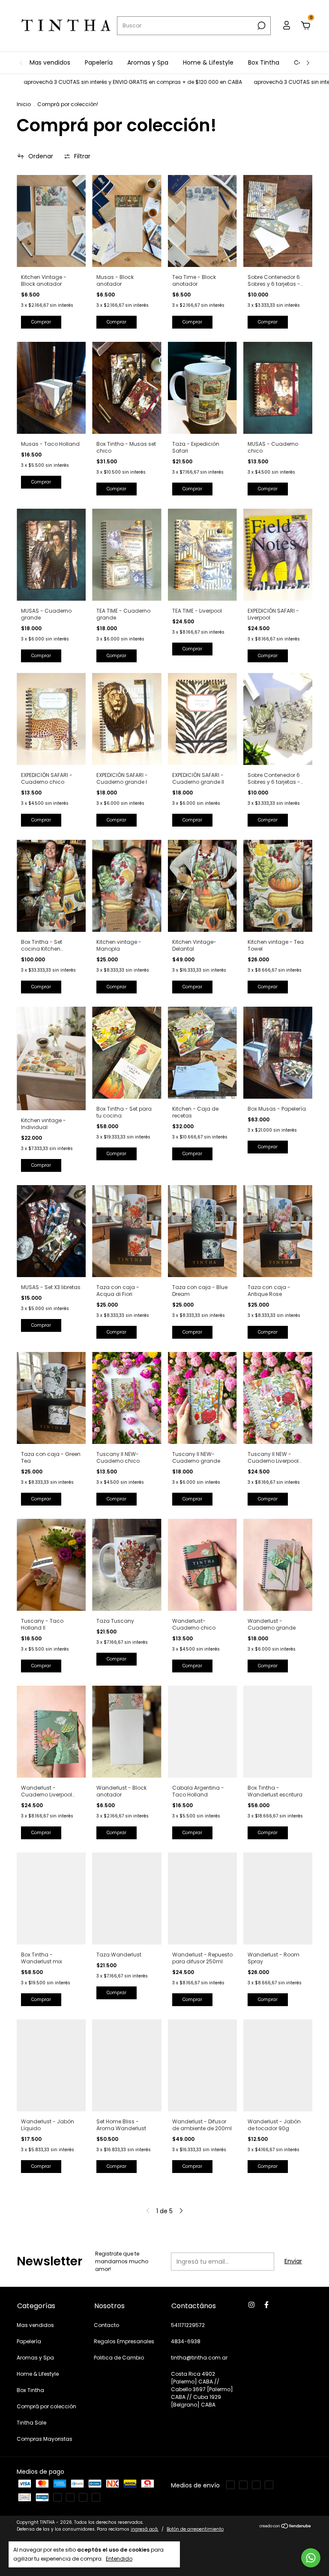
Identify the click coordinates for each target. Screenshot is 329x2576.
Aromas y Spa (148, 62)
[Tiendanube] (286, 2527)
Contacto (106, 2325)
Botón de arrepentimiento (195, 2529)
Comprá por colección (46, 2406)
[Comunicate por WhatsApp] (311, 2558)
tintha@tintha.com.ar (199, 2358)
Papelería (99, 62)
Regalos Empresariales (124, 2341)
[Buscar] (261, 26)
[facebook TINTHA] (266, 2305)
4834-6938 (186, 2341)
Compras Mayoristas (45, 2439)
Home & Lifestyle (208, 62)
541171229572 (188, 2325)
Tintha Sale (31, 2423)
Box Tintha (264, 62)
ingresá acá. (145, 2529)
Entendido (119, 2558)
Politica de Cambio (119, 2358)
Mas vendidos (50, 62)
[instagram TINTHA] (251, 2305)
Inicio (24, 104)
